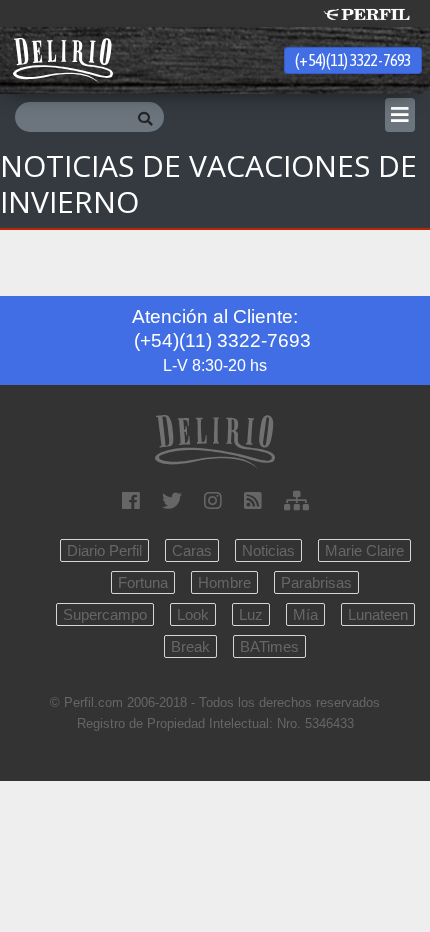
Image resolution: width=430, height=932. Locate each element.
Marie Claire (364, 550)
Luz (251, 614)
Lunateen (378, 614)
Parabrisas (316, 582)
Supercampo (105, 614)
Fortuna (143, 582)
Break (190, 646)
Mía (305, 614)
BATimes (269, 646)
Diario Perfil (104, 550)
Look (193, 614)
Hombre (224, 582)
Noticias (268, 550)
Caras (192, 550)
